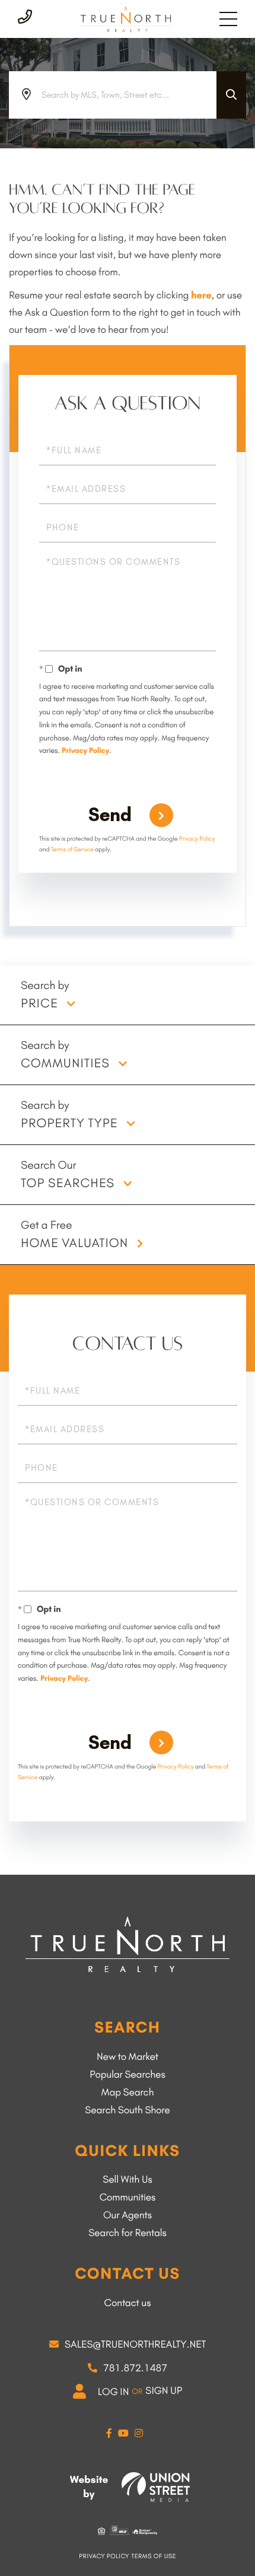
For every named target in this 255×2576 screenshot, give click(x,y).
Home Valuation (74, 1243)
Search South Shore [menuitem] (127, 2110)
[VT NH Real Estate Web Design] (156, 2487)
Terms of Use (154, 2556)
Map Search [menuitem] (128, 2092)
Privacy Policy (85, 751)
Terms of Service (72, 849)
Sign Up (164, 2391)
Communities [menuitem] (128, 2197)
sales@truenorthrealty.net (135, 2345)
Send (110, 815)
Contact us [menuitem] (127, 2303)
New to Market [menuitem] (128, 2057)
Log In (114, 2392)
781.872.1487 (135, 2368)
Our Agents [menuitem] (128, 2215)
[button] (231, 95)
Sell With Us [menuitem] (127, 2180)
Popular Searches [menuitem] (128, 2075)
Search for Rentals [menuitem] (128, 2233)
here (201, 295)
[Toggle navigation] (228, 19)
